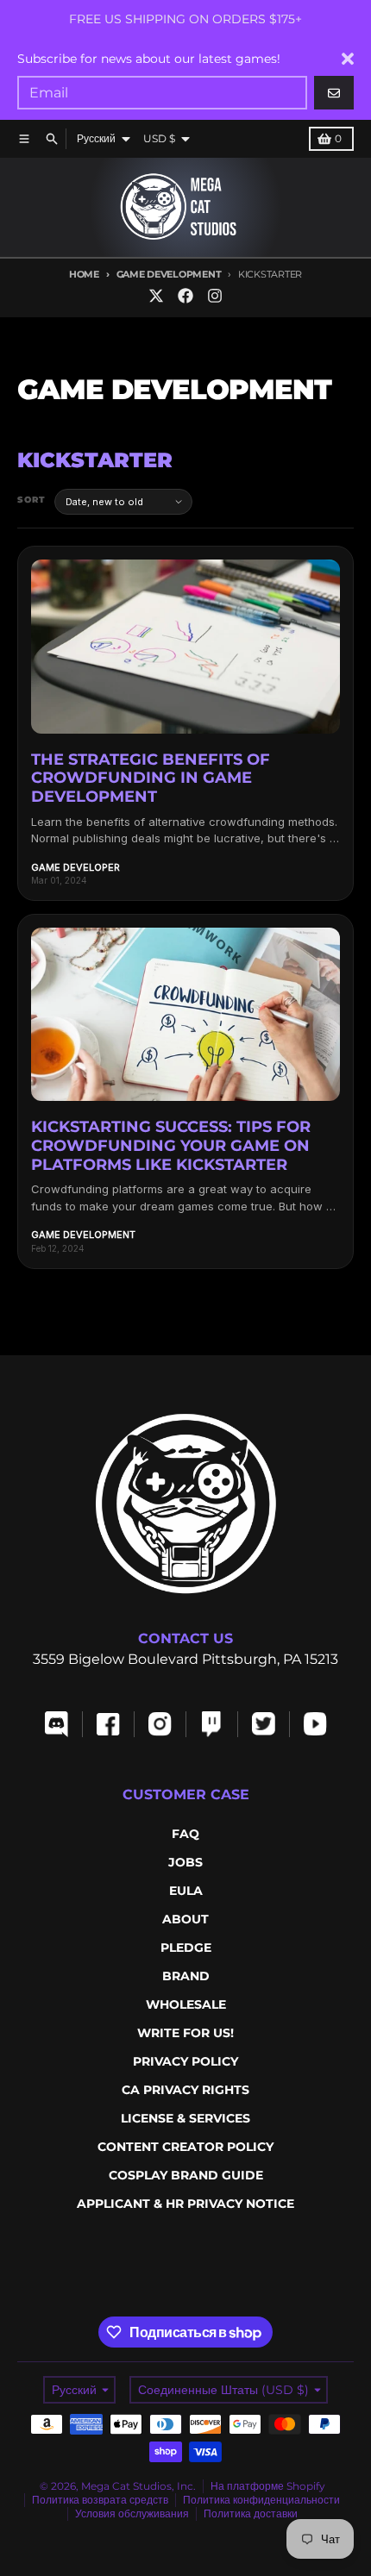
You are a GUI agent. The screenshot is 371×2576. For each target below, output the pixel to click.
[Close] (348, 59)
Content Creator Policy (185, 2147)
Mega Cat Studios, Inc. (138, 2486)
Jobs (185, 1862)
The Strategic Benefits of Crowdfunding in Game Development (151, 778)
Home (84, 274)
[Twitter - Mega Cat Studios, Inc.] (156, 296)
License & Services (185, 2118)
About (185, 1919)
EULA (186, 1891)
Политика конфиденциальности (261, 2500)
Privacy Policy (185, 2061)
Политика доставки (251, 2513)
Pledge (186, 1948)
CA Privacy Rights (185, 2090)
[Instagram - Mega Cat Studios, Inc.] (215, 296)
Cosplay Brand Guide (186, 2175)
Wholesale (186, 2004)
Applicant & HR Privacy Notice (185, 2204)
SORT (31, 500)
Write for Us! (185, 2033)
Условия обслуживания (132, 2513)
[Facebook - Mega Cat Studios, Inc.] (185, 296)
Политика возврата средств (100, 2500)
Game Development (169, 274)
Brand (186, 1976)
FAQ (185, 1834)
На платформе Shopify (268, 2486)
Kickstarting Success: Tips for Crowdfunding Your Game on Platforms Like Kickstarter (171, 1145)
